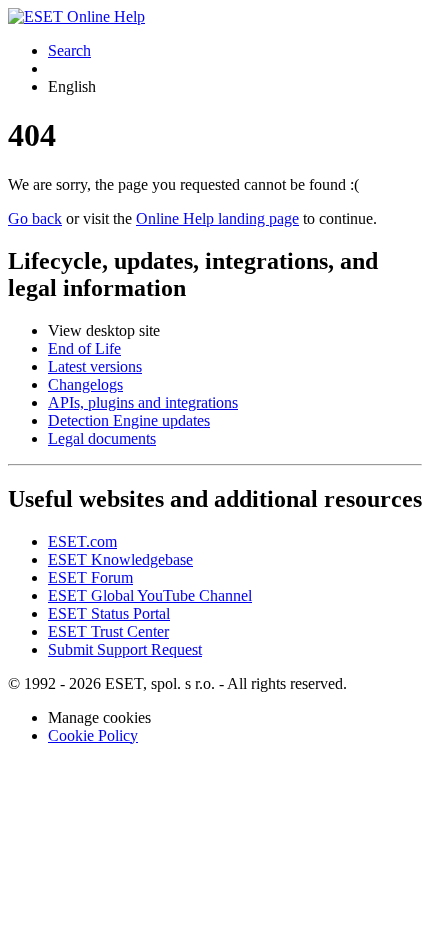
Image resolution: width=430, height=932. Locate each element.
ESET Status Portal (109, 613)
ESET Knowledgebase (120, 559)
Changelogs (85, 384)
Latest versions (95, 366)
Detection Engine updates (129, 420)
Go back (35, 218)
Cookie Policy (93, 735)
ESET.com (82, 541)
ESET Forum (90, 577)
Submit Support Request (125, 649)
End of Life (84, 348)
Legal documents (102, 438)
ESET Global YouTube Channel (150, 595)
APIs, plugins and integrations (143, 402)
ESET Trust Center (108, 631)
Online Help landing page (217, 218)
